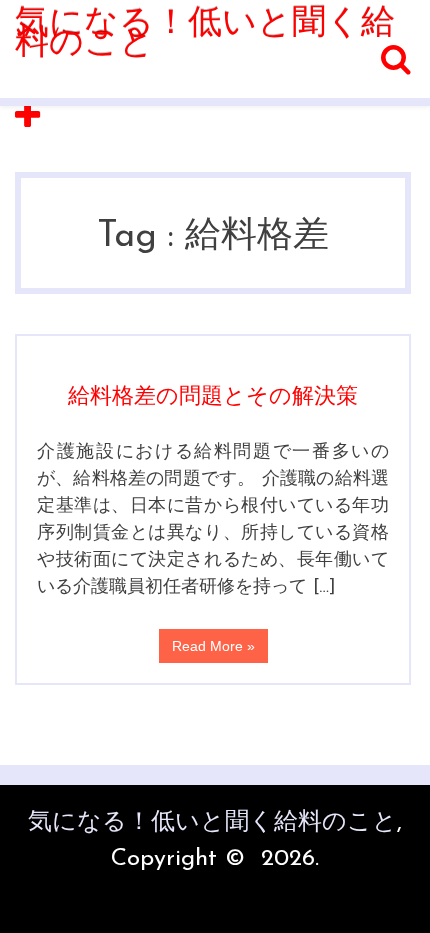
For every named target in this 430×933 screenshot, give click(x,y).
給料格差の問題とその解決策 (213, 397)
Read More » (213, 646)
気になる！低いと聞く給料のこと (205, 34)
